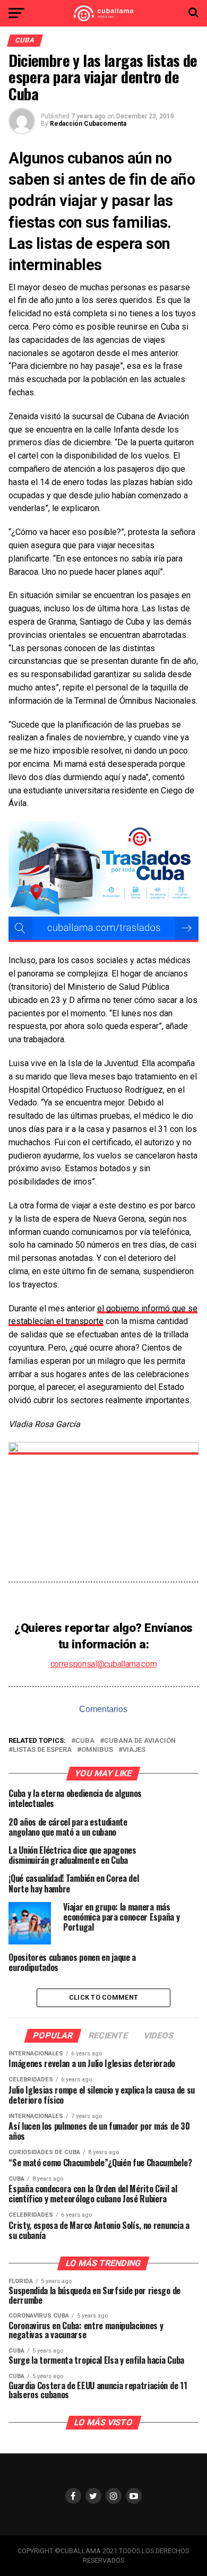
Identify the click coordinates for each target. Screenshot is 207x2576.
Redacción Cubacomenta (88, 124)
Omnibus (97, 1750)
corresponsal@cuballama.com (104, 1664)
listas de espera (42, 1750)
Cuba (85, 1741)
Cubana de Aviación (140, 1741)
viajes (134, 1750)
